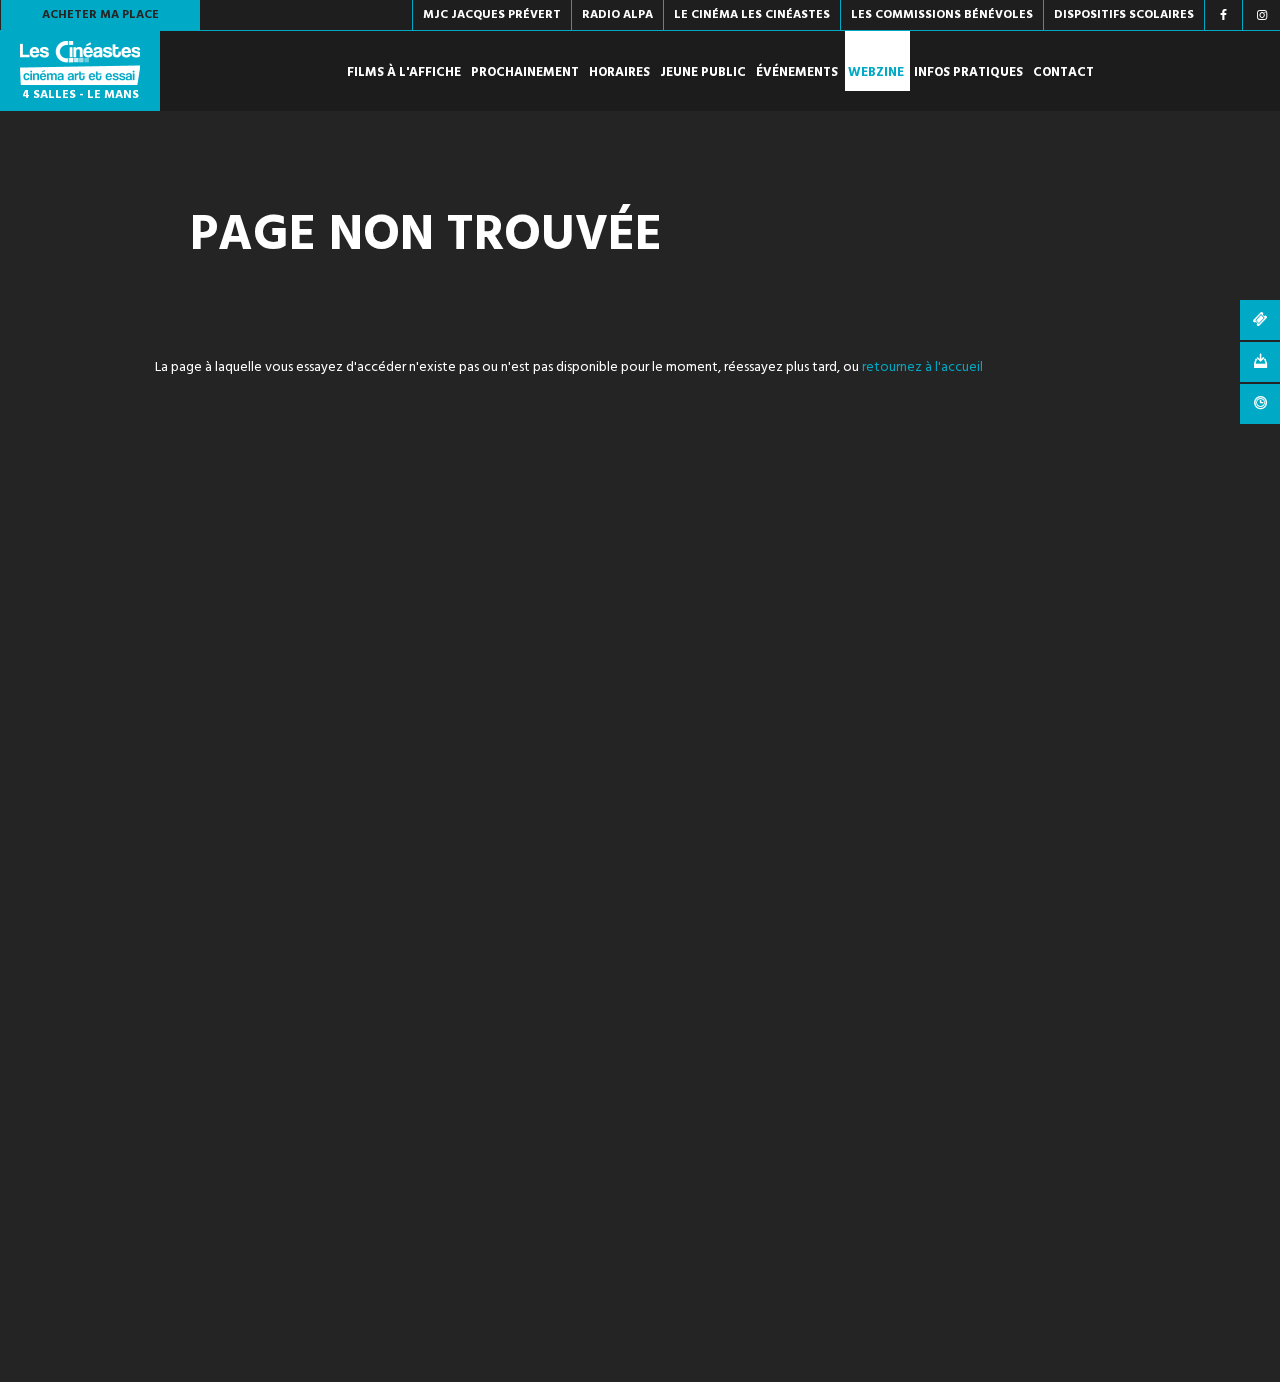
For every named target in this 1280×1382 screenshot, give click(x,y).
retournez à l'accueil (922, 367)
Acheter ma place (100, 15)
